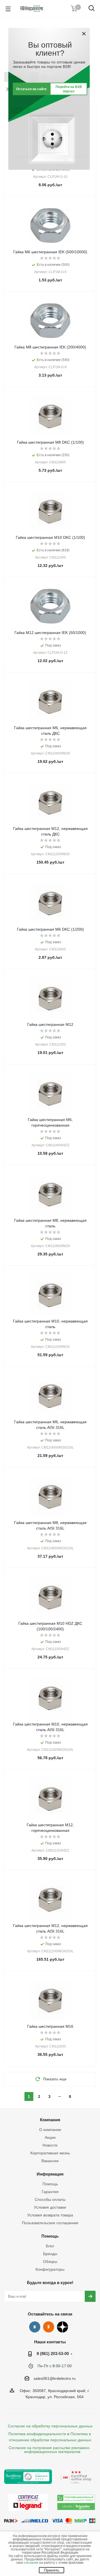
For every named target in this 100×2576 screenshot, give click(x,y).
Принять (52, 2570)
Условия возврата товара (50, 2215)
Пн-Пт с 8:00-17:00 (55, 2366)
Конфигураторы (50, 2269)
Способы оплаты (50, 2199)
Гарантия (50, 2192)
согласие (31, 2563)
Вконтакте (35, 2327)
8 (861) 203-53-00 (53, 2353)
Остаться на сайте (31, 89)
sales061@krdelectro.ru (55, 2378)
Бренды (50, 2254)
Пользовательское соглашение (50, 2223)
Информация (50, 2174)
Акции (50, 2137)
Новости (50, 2145)
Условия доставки (50, 2207)
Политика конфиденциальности (37, 2434)
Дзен (62, 2327)
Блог (50, 2246)
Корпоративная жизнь (50, 2153)
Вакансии (50, 2161)
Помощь (50, 2184)
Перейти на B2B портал (69, 89)
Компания (50, 2120)
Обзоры (50, 2262)
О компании (50, 2130)
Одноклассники (49, 2327)
